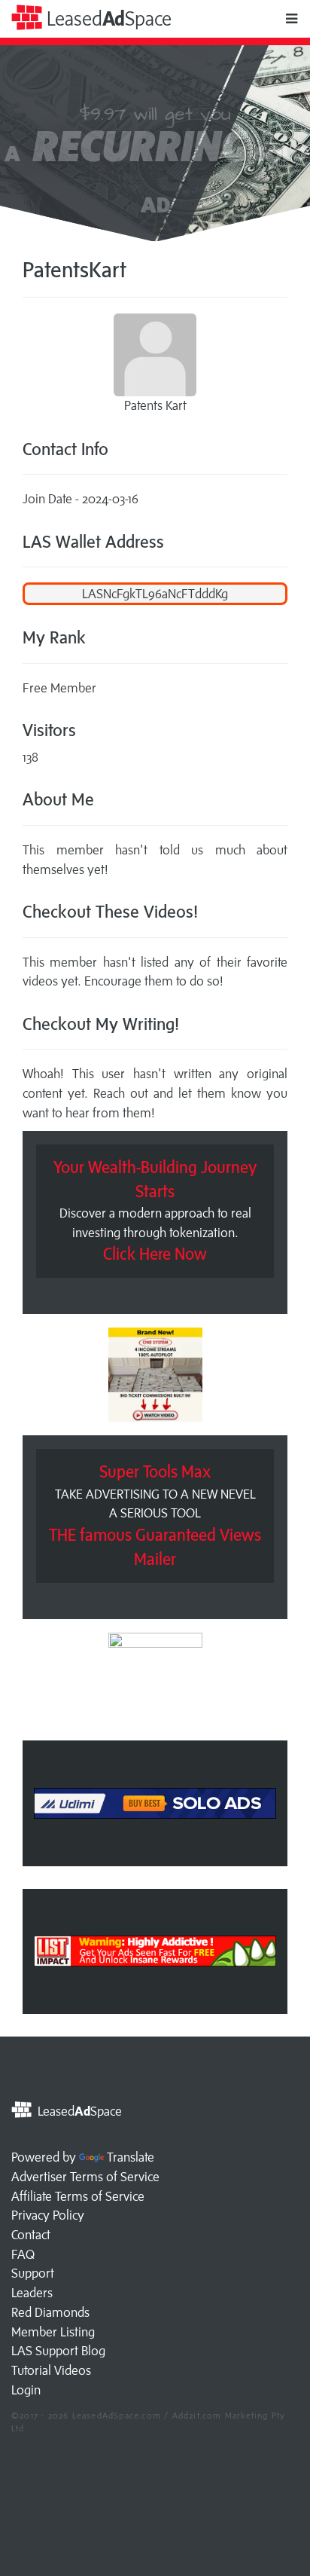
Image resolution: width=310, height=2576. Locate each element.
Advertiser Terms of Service (85, 2177)
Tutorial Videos (51, 2370)
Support (33, 2273)
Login (26, 2390)
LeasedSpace (107, 18)
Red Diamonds (50, 2312)
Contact (31, 2235)
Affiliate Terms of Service (78, 2196)
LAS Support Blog (58, 2351)
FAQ (23, 2254)
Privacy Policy (48, 2215)
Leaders (32, 2293)
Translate (131, 2157)
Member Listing (53, 2332)
